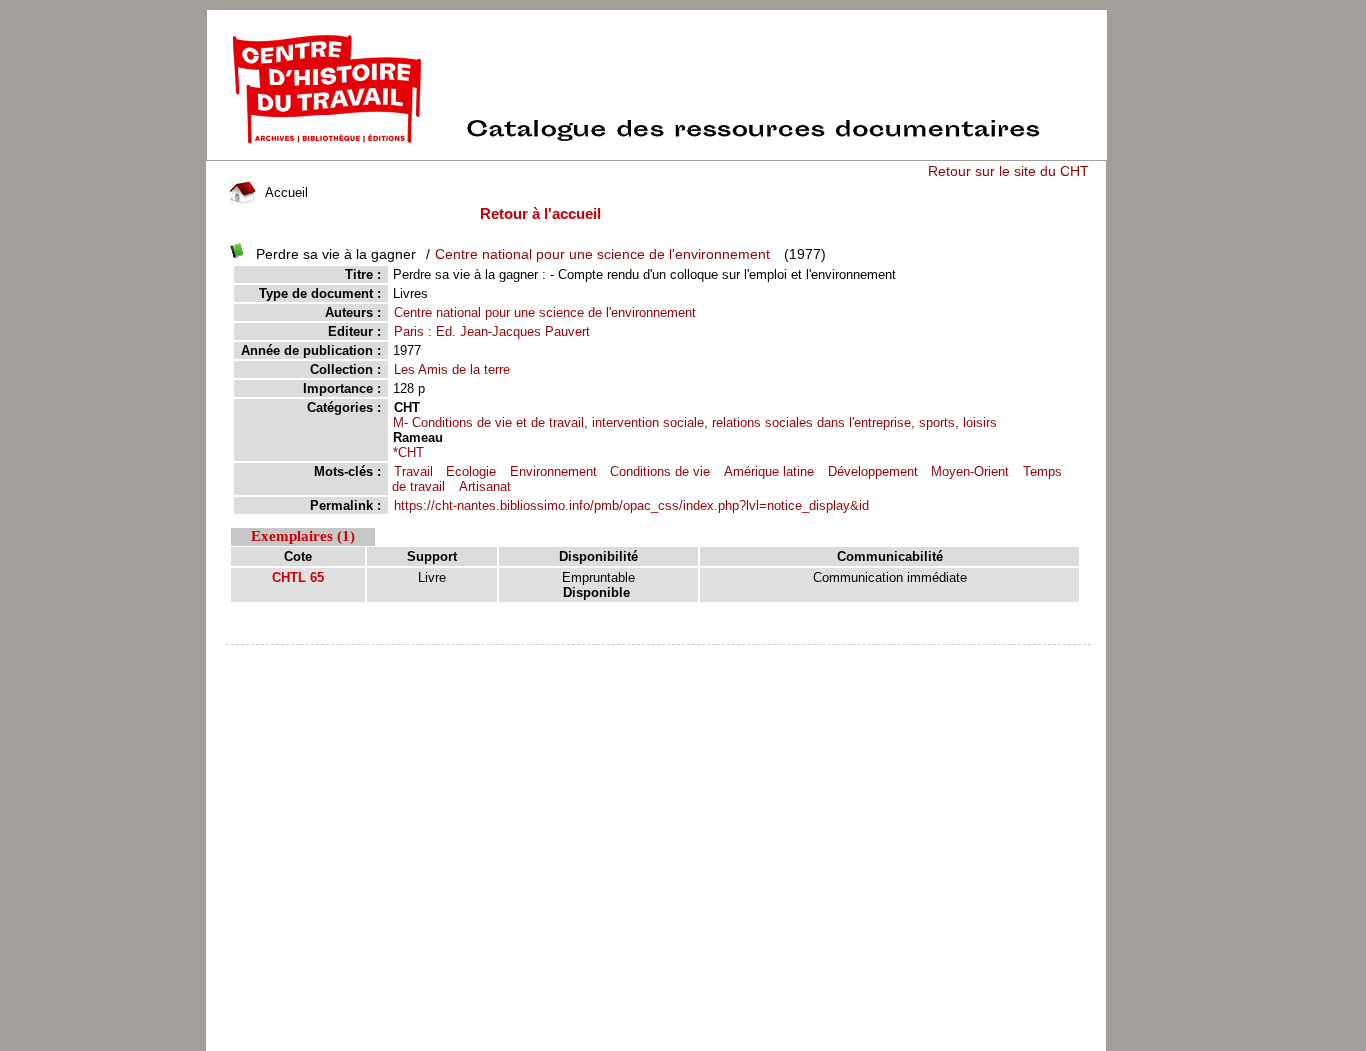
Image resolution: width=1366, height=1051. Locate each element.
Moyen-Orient (970, 471)
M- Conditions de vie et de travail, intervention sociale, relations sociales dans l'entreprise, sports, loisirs (695, 422)
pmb (659, 657)
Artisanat (485, 486)
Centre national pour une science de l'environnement (602, 254)
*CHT (408, 452)
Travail (413, 471)
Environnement (553, 471)
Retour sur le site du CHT (1008, 171)
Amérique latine (769, 471)
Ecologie (471, 471)
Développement (873, 471)
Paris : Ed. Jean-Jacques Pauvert (492, 331)
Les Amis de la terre (452, 369)
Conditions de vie (660, 471)
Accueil (284, 192)
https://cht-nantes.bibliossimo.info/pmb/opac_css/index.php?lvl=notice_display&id (631, 505)
